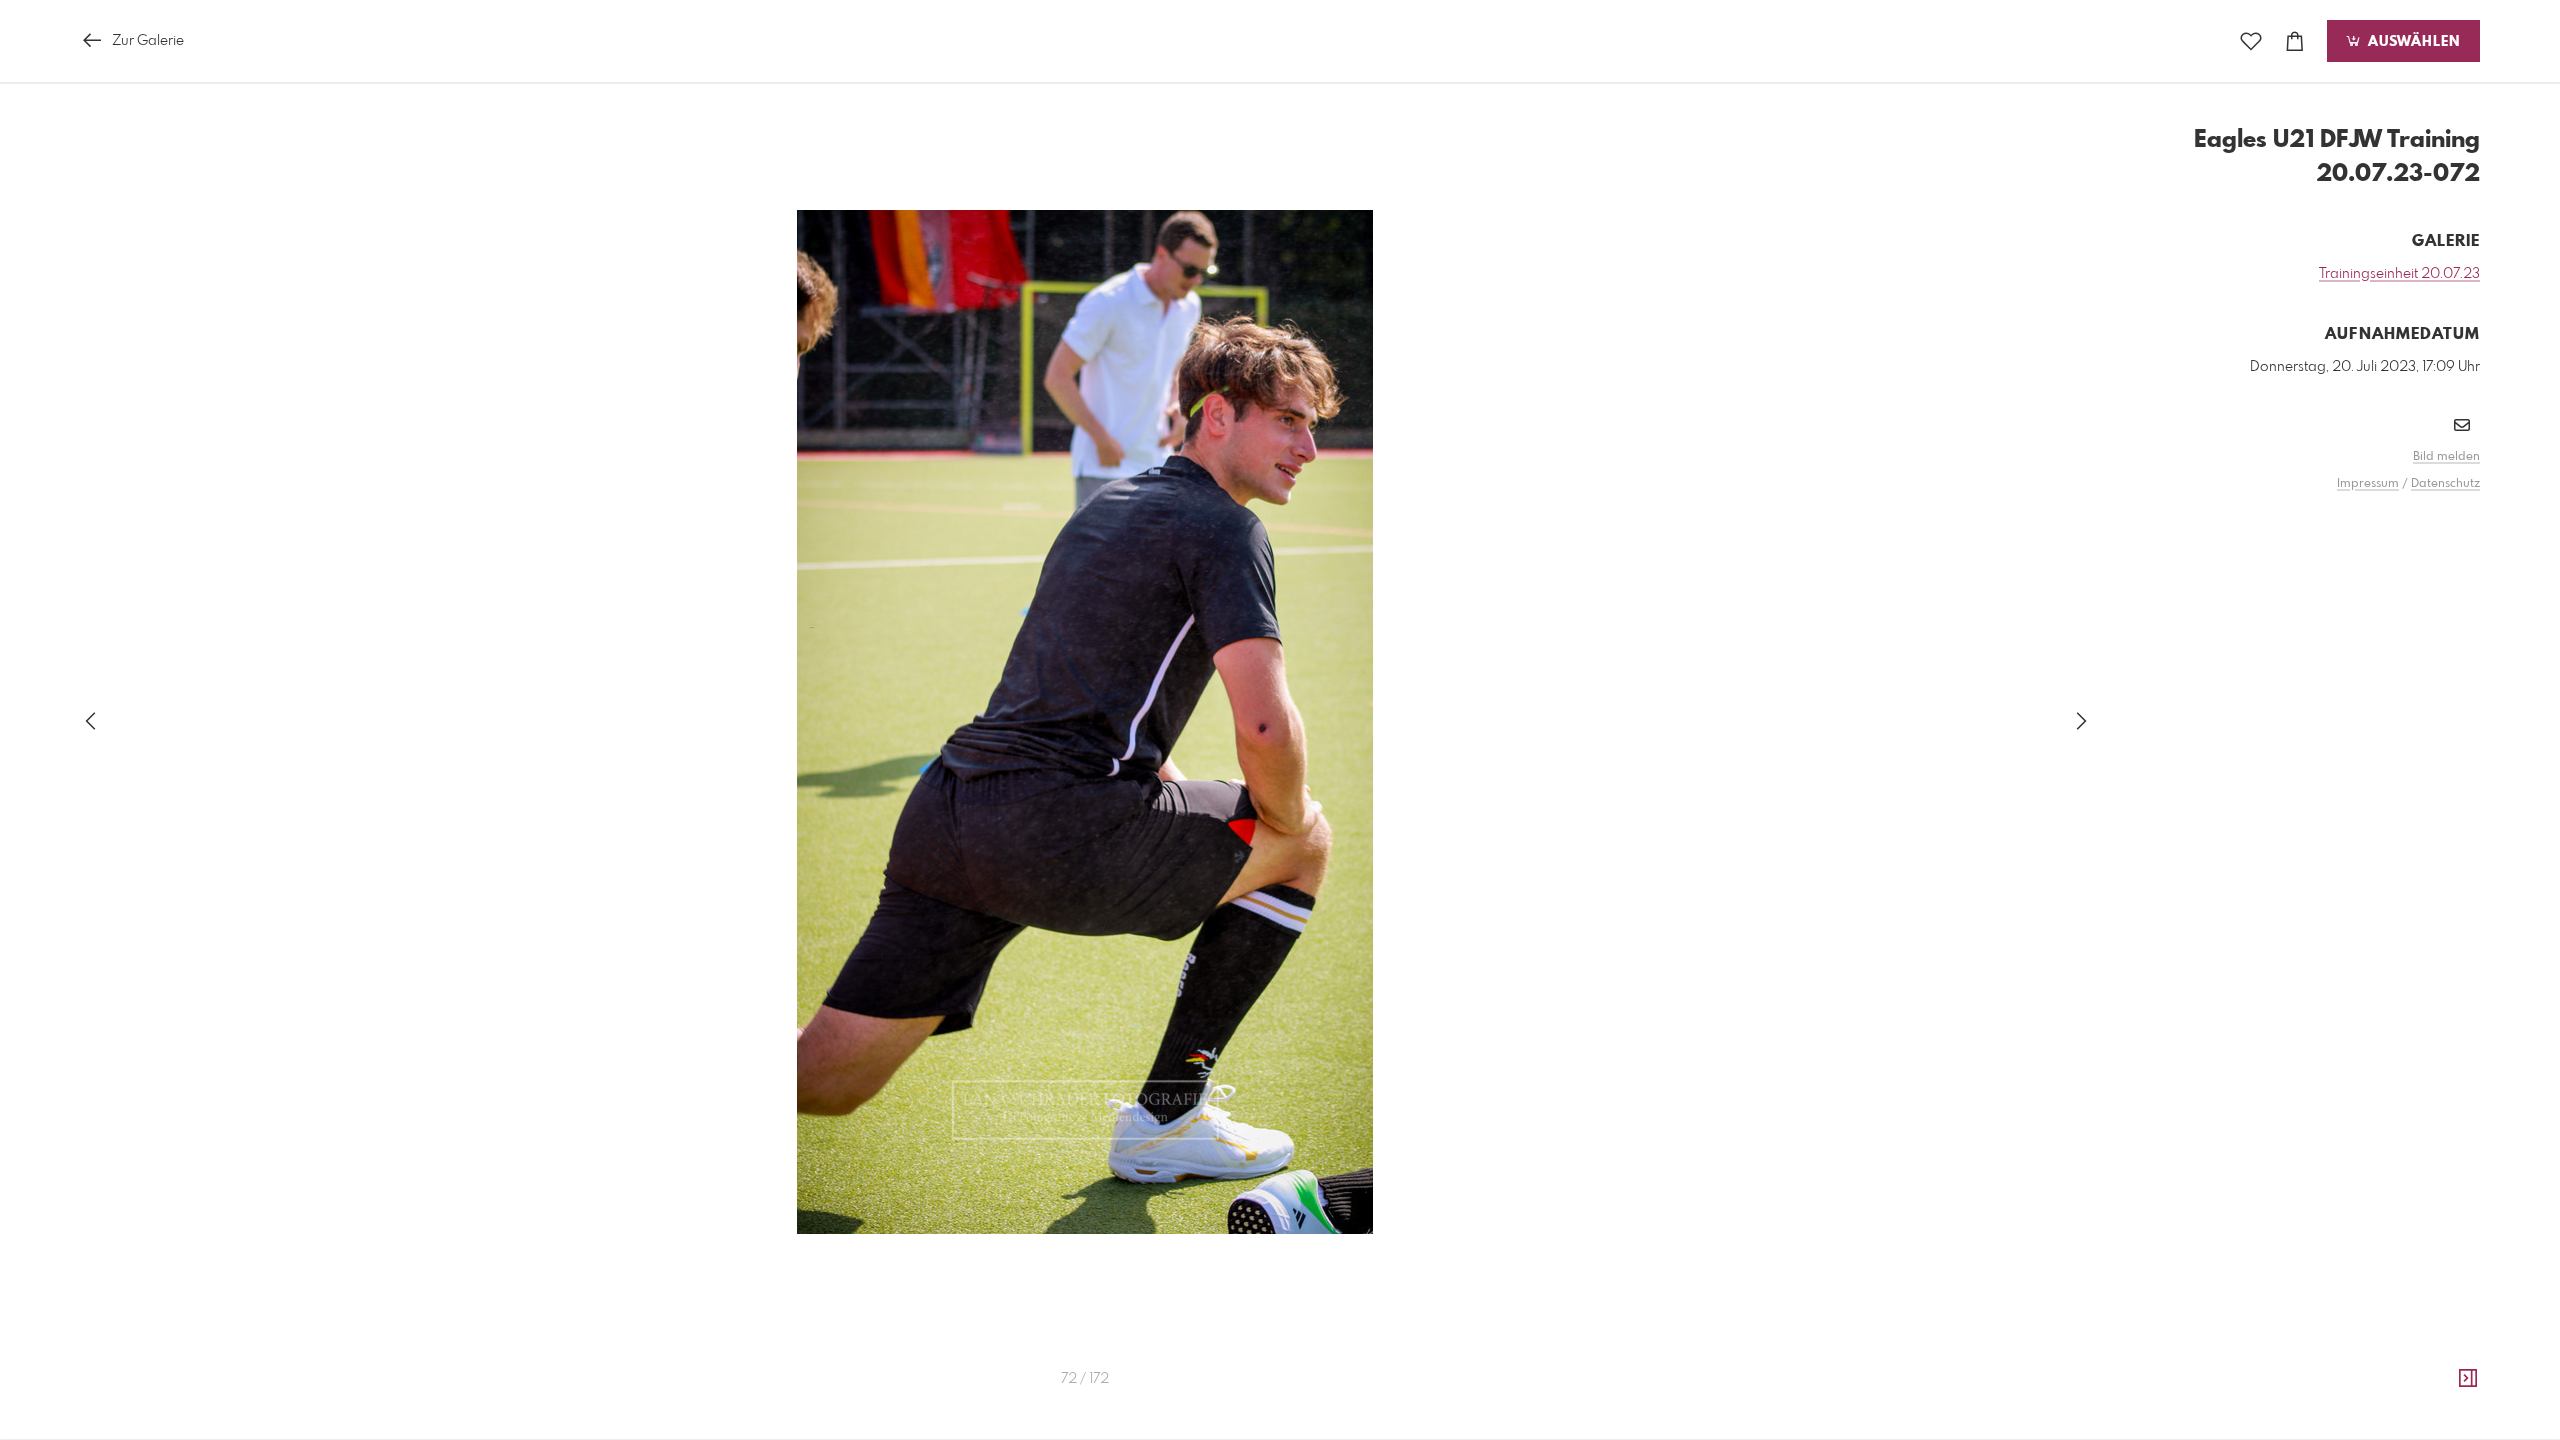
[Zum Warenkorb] (2295, 41)
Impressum (2368, 484)
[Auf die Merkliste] (2251, 41)
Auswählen (2411, 42)
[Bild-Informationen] (2468, 1379)
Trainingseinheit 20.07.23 (2399, 274)
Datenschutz (2445, 484)
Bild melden (2446, 457)
